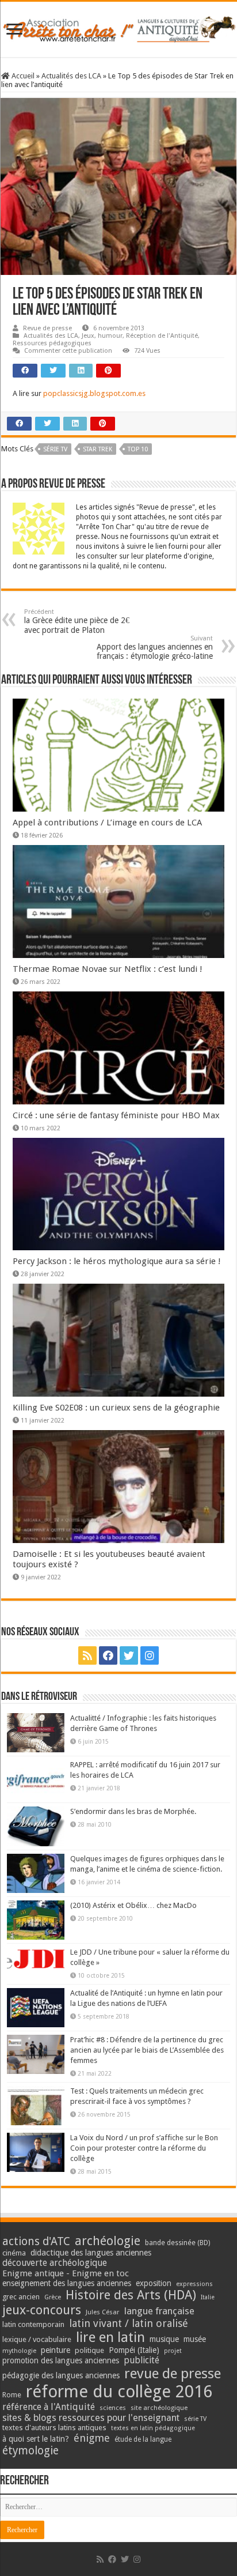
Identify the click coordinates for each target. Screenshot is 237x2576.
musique (164, 2339)
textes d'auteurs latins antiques (54, 2428)
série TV (55, 449)
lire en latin (110, 2337)
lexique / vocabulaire (37, 2339)
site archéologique (159, 2408)
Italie (208, 2297)
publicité (142, 2360)
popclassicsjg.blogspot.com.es (94, 393)
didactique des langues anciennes (91, 2253)
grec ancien (21, 2297)
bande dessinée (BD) (177, 2243)
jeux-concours (42, 2310)
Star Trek (98, 449)
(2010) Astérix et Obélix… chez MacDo (133, 1905)
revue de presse (173, 2374)
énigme (92, 2438)
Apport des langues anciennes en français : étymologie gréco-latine (155, 648)
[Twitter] (129, 1655)
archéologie (108, 2241)
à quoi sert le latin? (36, 2439)
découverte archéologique (55, 2263)
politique (89, 2350)
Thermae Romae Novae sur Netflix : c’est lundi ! (108, 969)
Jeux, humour (102, 336)
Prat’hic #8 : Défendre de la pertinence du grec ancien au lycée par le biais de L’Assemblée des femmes (147, 2050)
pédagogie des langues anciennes (61, 2375)
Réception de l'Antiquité (162, 336)
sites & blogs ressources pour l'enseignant (91, 2418)
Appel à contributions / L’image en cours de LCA (107, 823)
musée (195, 2339)
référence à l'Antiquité (49, 2407)
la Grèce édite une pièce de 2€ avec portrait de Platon (77, 621)
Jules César (103, 2312)
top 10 (138, 449)
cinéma (14, 2253)
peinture (56, 2350)
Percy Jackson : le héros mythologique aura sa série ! (117, 1261)
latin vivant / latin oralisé (129, 2323)
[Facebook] (108, 1655)
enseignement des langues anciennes (67, 2283)
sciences (113, 2408)
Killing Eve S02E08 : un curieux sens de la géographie (116, 1408)
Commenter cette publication (68, 351)
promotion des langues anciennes (61, 2360)
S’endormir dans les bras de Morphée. (133, 1811)
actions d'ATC (36, 2241)
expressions (194, 2284)
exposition (154, 2283)
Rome (12, 2395)
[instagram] (150, 1655)
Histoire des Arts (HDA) (131, 2295)
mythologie (19, 2351)
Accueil (22, 76)
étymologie (30, 2451)
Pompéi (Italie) (134, 2350)
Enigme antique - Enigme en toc (66, 2273)
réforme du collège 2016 (119, 2392)
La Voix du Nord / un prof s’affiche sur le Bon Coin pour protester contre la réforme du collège (144, 2148)
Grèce (53, 2297)
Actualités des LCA (71, 76)
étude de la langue (143, 2439)
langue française (159, 2311)
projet (173, 2351)
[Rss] (87, 1655)
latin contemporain (33, 2324)
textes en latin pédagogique (153, 2428)
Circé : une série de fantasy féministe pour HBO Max (116, 1115)
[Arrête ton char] (118, 27)
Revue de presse (47, 328)
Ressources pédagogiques (52, 343)
